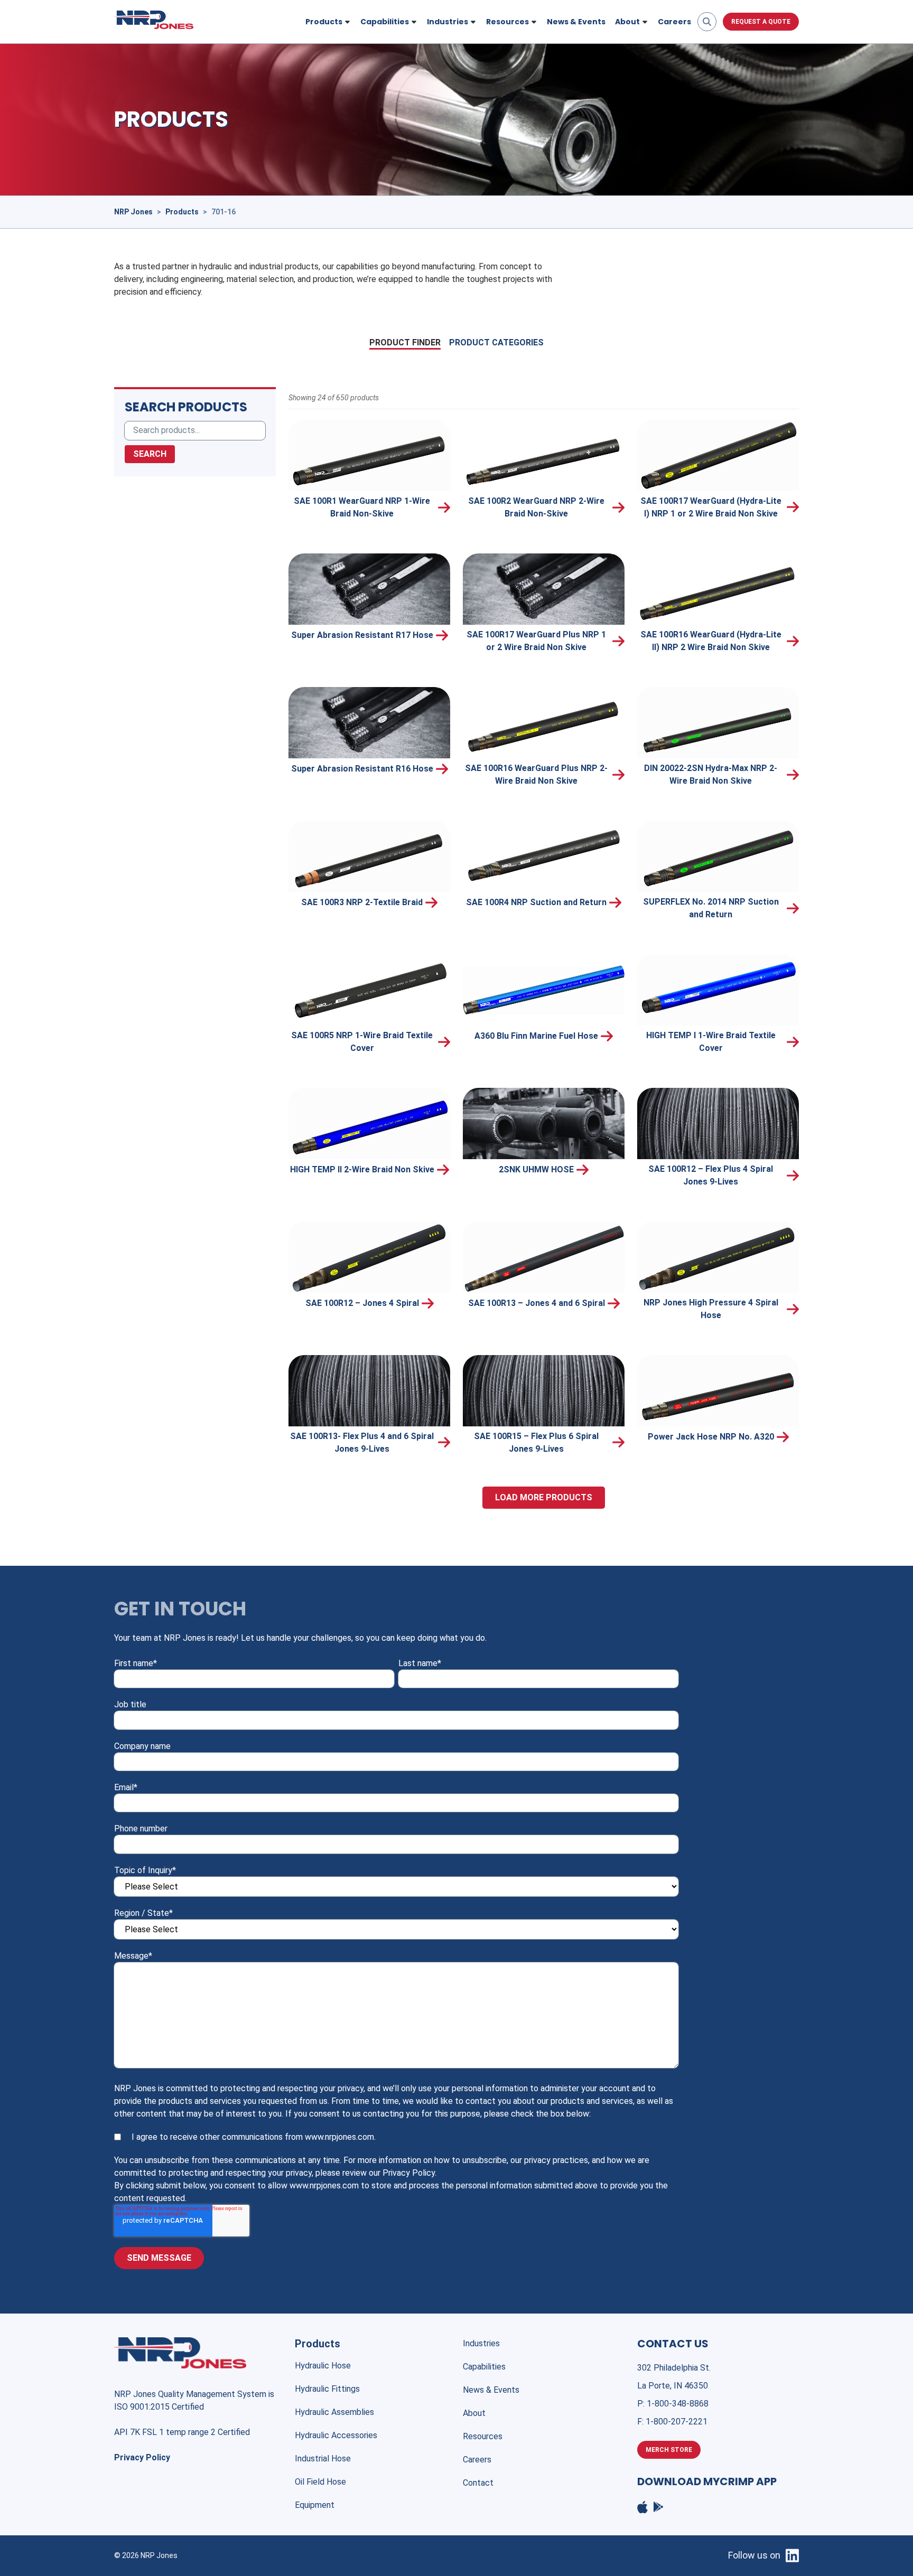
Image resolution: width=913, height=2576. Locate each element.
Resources (483, 2436)
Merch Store (669, 2450)
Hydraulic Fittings (327, 2389)
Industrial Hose (323, 2459)
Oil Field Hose (320, 2482)
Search (150, 454)
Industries (481, 2343)
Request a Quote (761, 22)
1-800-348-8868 (678, 2404)
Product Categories (496, 342)
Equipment (315, 2505)
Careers (674, 22)
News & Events (576, 22)
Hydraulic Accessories (336, 2435)
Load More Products (544, 1497)
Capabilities (484, 2367)
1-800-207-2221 (677, 2422)
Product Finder (405, 342)
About (474, 2413)
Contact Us (673, 2344)
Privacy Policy (142, 2457)
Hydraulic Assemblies (334, 2412)
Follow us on (754, 2555)
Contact (478, 2483)
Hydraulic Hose (323, 2366)
